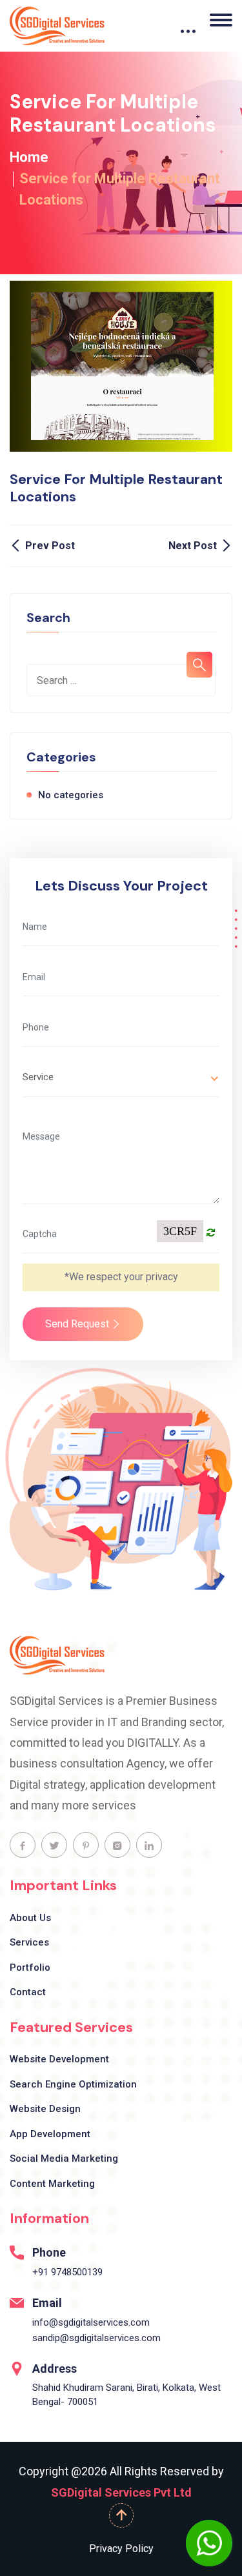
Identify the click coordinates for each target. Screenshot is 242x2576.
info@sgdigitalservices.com (91, 2322)
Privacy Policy (121, 2549)
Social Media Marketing (64, 2158)
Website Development (59, 2059)
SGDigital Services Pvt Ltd (121, 2492)
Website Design (45, 2109)
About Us (30, 1918)
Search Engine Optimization (73, 2084)
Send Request (78, 1324)
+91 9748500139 (67, 2272)
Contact (28, 1992)
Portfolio (30, 1967)
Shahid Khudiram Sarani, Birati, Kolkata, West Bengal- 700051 (126, 2395)
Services (29, 1942)
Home (29, 157)
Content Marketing (52, 2184)
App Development (50, 2134)
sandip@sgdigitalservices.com (96, 2338)
